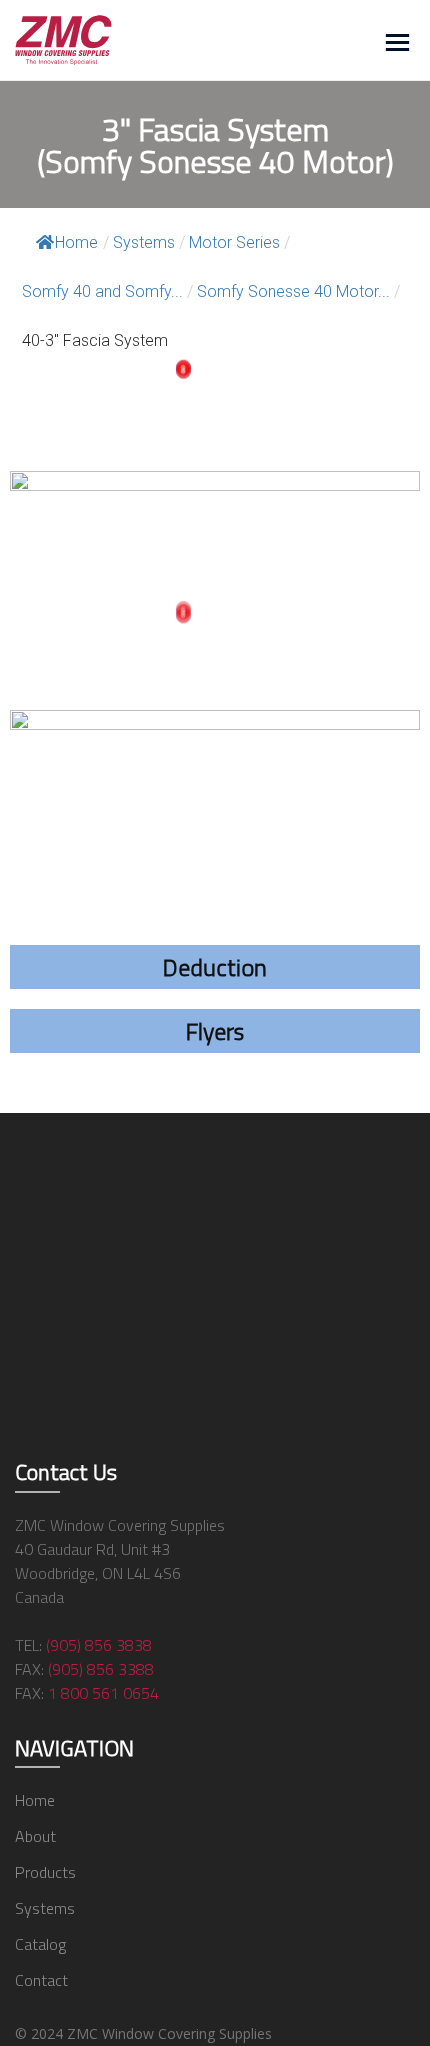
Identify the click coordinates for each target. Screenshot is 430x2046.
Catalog (40, 1944)
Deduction (215, 967)
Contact (41, 1980)
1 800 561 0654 (103, 1693)
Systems (45, 1908)
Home (76, 242)
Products (45, 1872)
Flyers (215, 1031)
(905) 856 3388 (101, 1669)
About (35, 1836)
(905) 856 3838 (99, 1645)
